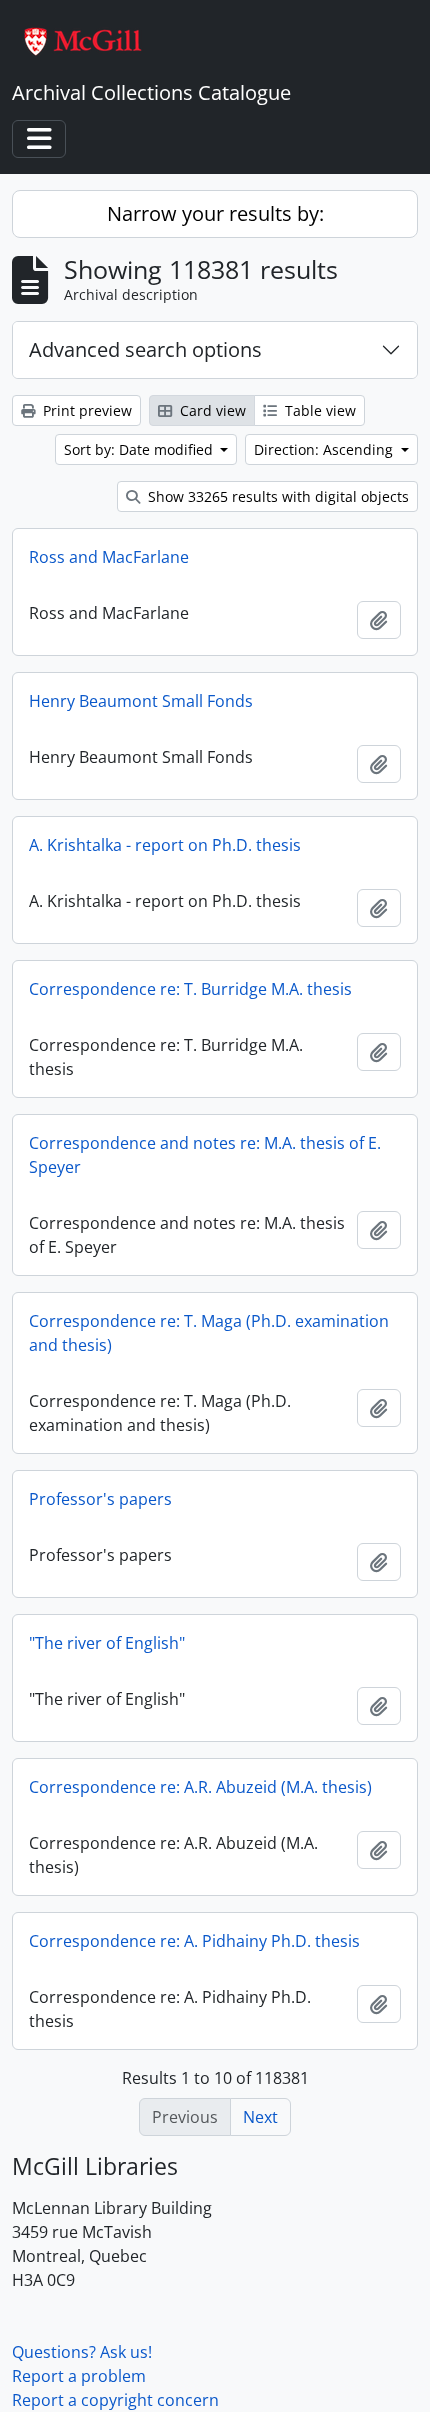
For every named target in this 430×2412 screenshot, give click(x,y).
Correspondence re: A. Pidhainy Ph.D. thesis (194, 1941)
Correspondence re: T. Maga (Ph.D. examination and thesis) (209, 1333)
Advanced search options (145, 349)
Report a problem (79, 2376)
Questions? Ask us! (82, 2352)
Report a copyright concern (115, 2400)
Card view (211, 410)
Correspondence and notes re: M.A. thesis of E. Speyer (205, 1155)
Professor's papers (100, 1499)
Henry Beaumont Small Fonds (141, 701)
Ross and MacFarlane (109, 557)
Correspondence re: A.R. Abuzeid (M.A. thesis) (200, 1787)
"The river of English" (107, 1643)
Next (260, 2117)
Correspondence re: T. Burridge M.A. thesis (190, 989)
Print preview (85, 410)
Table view (318, 410)
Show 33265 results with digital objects (276, 496)
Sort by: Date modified (140, 449)
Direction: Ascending (325, 449)
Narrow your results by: (215, 213)
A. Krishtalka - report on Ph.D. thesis (165, 845)
